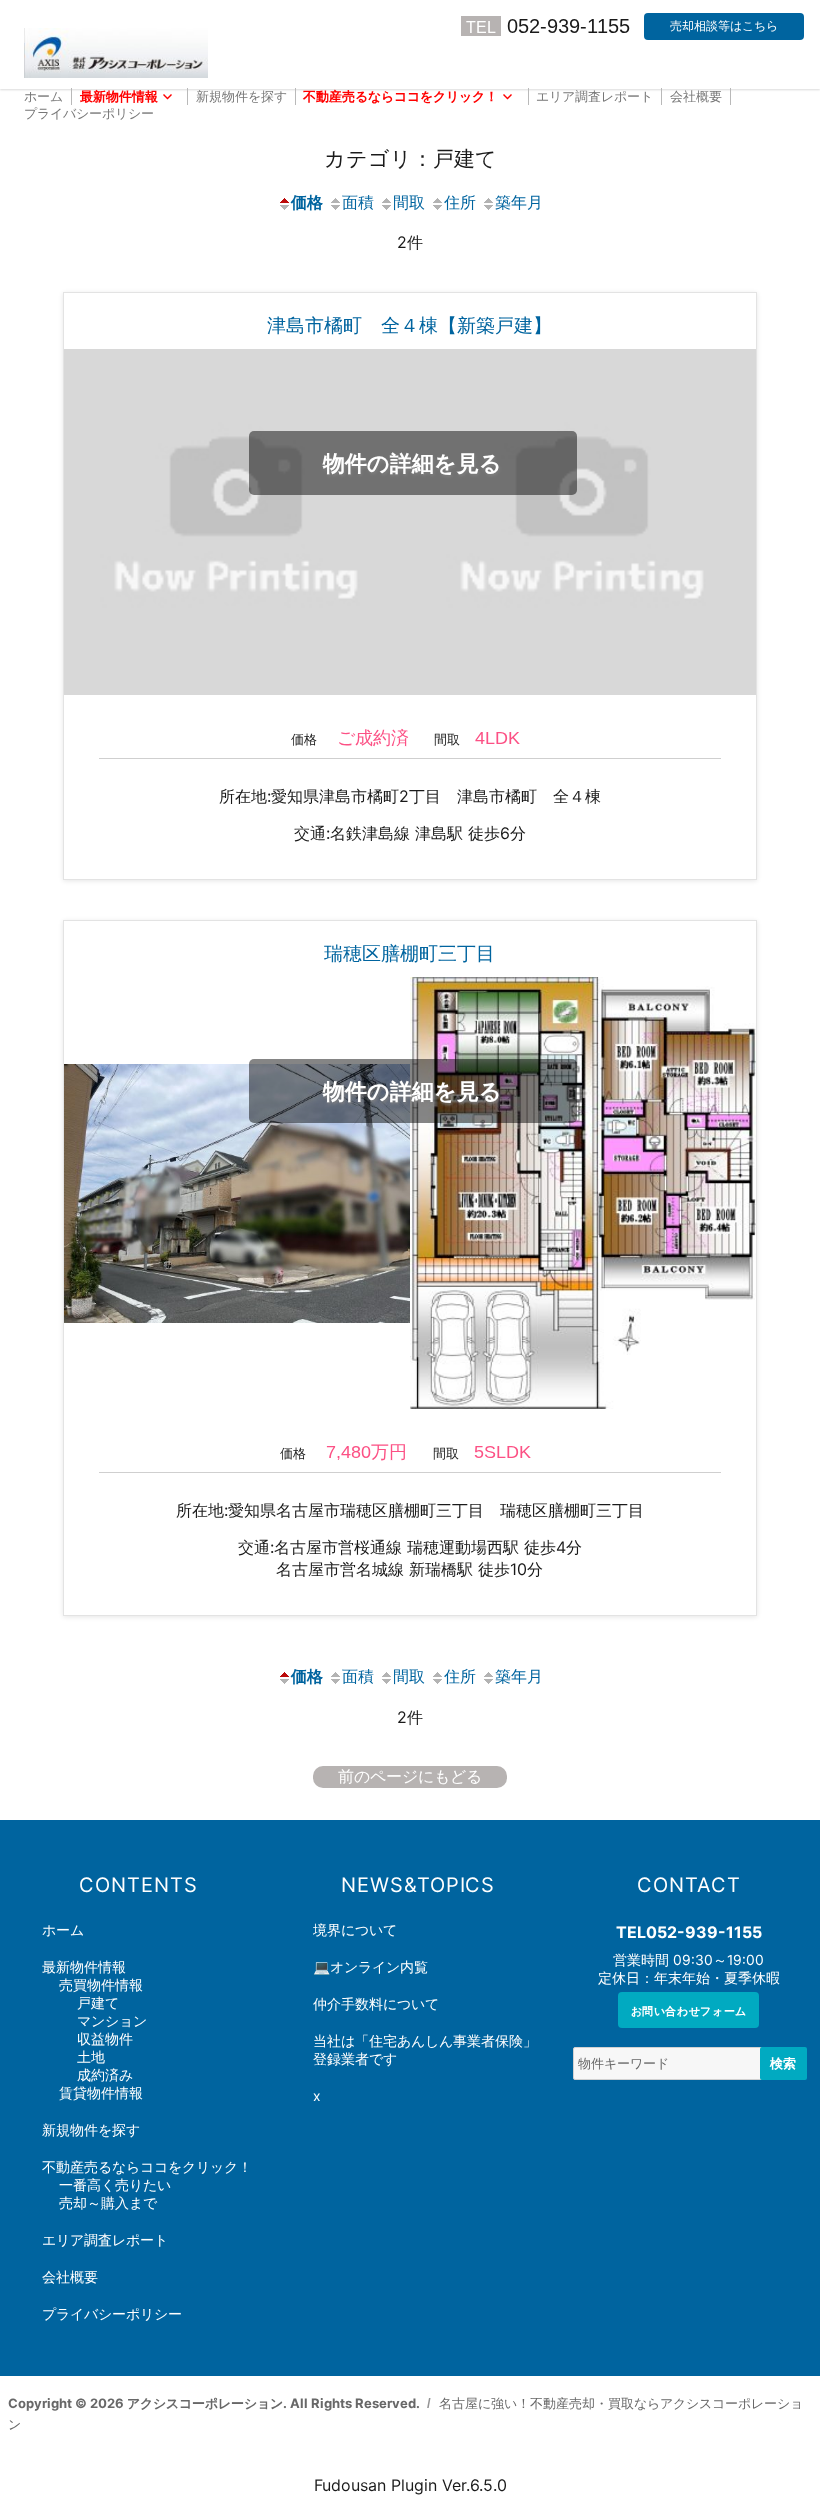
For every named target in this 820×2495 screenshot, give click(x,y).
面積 (358, 202)
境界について (355, 1930)
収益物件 (105, 2039)
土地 (91, 2057)
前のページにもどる (410, 1776)
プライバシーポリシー (89, 113)
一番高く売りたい (115, 2185)
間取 (409, 202)
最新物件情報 (119, 96)
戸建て (98, 2003)
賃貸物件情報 (101, 2093)
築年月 (519, 202)
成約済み (105, 2075)
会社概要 (696, 96)
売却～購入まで (108, 2203)
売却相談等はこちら (724, 26)
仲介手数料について (376, 2004)
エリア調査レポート (594, 96)
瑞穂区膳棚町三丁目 (409, 953)
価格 (307, 202)
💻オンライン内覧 (370, 1967)
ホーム (43, 96)
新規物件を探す (241, 96)
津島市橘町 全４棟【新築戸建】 (409, 325)
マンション (112, 2021)
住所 (460, 202)
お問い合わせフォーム (689, 2010)
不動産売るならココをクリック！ (400, 96)
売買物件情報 (101, 1985)
